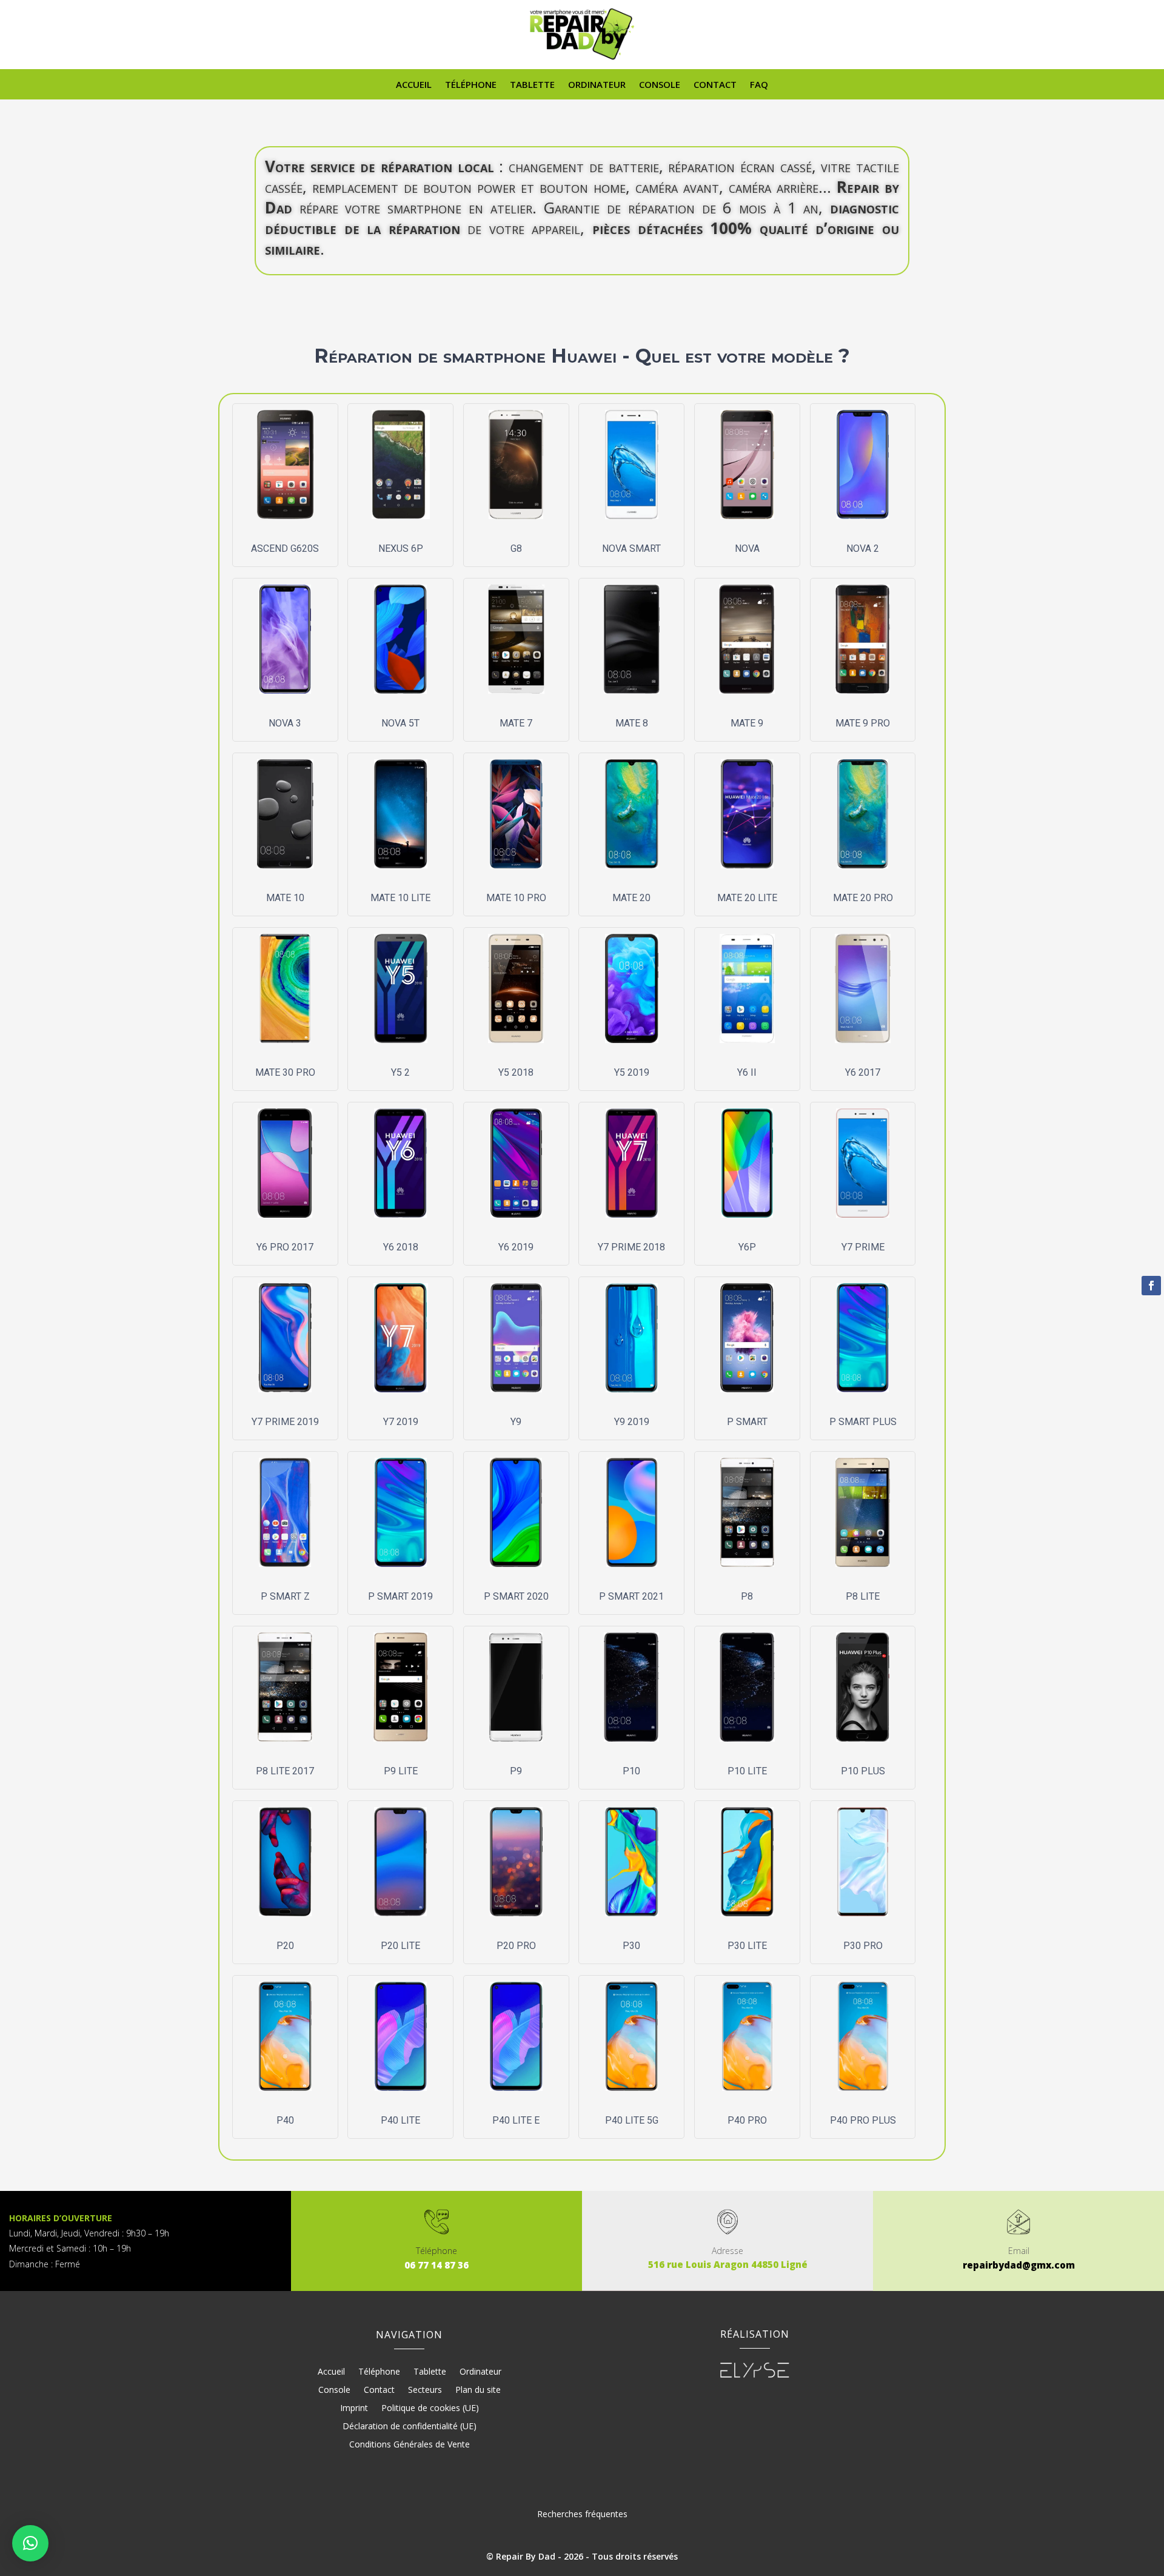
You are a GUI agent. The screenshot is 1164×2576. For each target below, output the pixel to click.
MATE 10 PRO (516, 898)
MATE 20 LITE (747, 898)
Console (660, 85)
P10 (631, 1771)
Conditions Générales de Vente (410, 2445)
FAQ (759, 85)
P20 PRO (516, 1946)
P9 (516, 1771)
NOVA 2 (863, 548)
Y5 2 (400, 1072)
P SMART (747, 1422)
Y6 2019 (516, 1247)
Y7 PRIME (863, 1247)
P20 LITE (400, 1946)
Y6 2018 (401, 1247)
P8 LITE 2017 (285, 1771)
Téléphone (471, 85)
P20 (285, 1946)
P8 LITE (863, 1596)
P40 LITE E (516, 2120)
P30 (631, 1946)
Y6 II (747, 1072)
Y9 (516, 1422)
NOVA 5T (400, 723)
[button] (30, 2543)
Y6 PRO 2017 (285, 1247)
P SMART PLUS (863, 1422)
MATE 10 (285, 898)
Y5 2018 (516, 1072)
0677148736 (436, 2265)
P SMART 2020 (516, 1596)
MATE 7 (516, 723)
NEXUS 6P (401, 548)
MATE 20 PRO (863, 898)
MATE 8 (632, 723)
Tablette (532, 85)
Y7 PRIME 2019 (285, 1422)
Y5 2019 (632, 1072)
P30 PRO (863, 1946)
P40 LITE (400, 2120)
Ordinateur (597, 85)
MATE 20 (631, 898)
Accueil (414, 85)
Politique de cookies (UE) (430, 2409)
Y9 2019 (632, 1422)
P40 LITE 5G (632, 2120)
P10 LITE (747, 1771)
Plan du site (478, 2390)
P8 (747, 1596)
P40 (285, 2120)
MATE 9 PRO (863, 723)
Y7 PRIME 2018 (631, 1247)
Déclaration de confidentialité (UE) (410, 2427)
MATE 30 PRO (285, 1072)
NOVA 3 (285, 723)
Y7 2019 (401, 1422)
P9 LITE (401, 1771)
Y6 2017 (863, 1072)
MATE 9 (747, 723)
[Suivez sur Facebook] (1151, 1286)
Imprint (354, 2409)
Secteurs (425, 2390)
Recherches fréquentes (582, 2514)
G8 (516, 548)
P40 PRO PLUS (863, 2120)
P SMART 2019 (400, 1596)
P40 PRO (747, 2120)
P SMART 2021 (631, 1596)
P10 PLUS (863, 1771)
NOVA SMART (631, 548)
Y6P (747, 1247)
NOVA (747, 548)
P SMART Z (285, 1596)
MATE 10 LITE (400, 898)
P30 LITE (747, 1946)
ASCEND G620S (285, 548)
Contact (715, 85)
